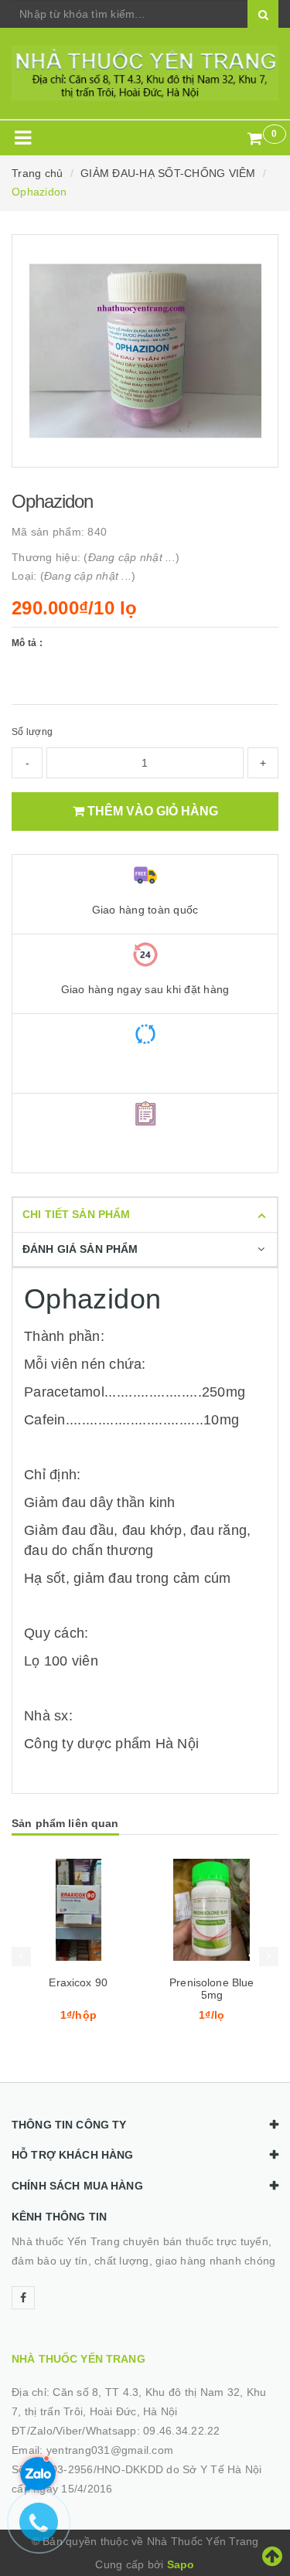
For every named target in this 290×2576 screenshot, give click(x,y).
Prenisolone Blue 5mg (212, 1989)
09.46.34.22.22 (182, 2431)
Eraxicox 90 (78, 1982)
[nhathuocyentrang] (145, 73)
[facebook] (23, 2298)
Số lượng (32, 732)
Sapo (181, 2564)
